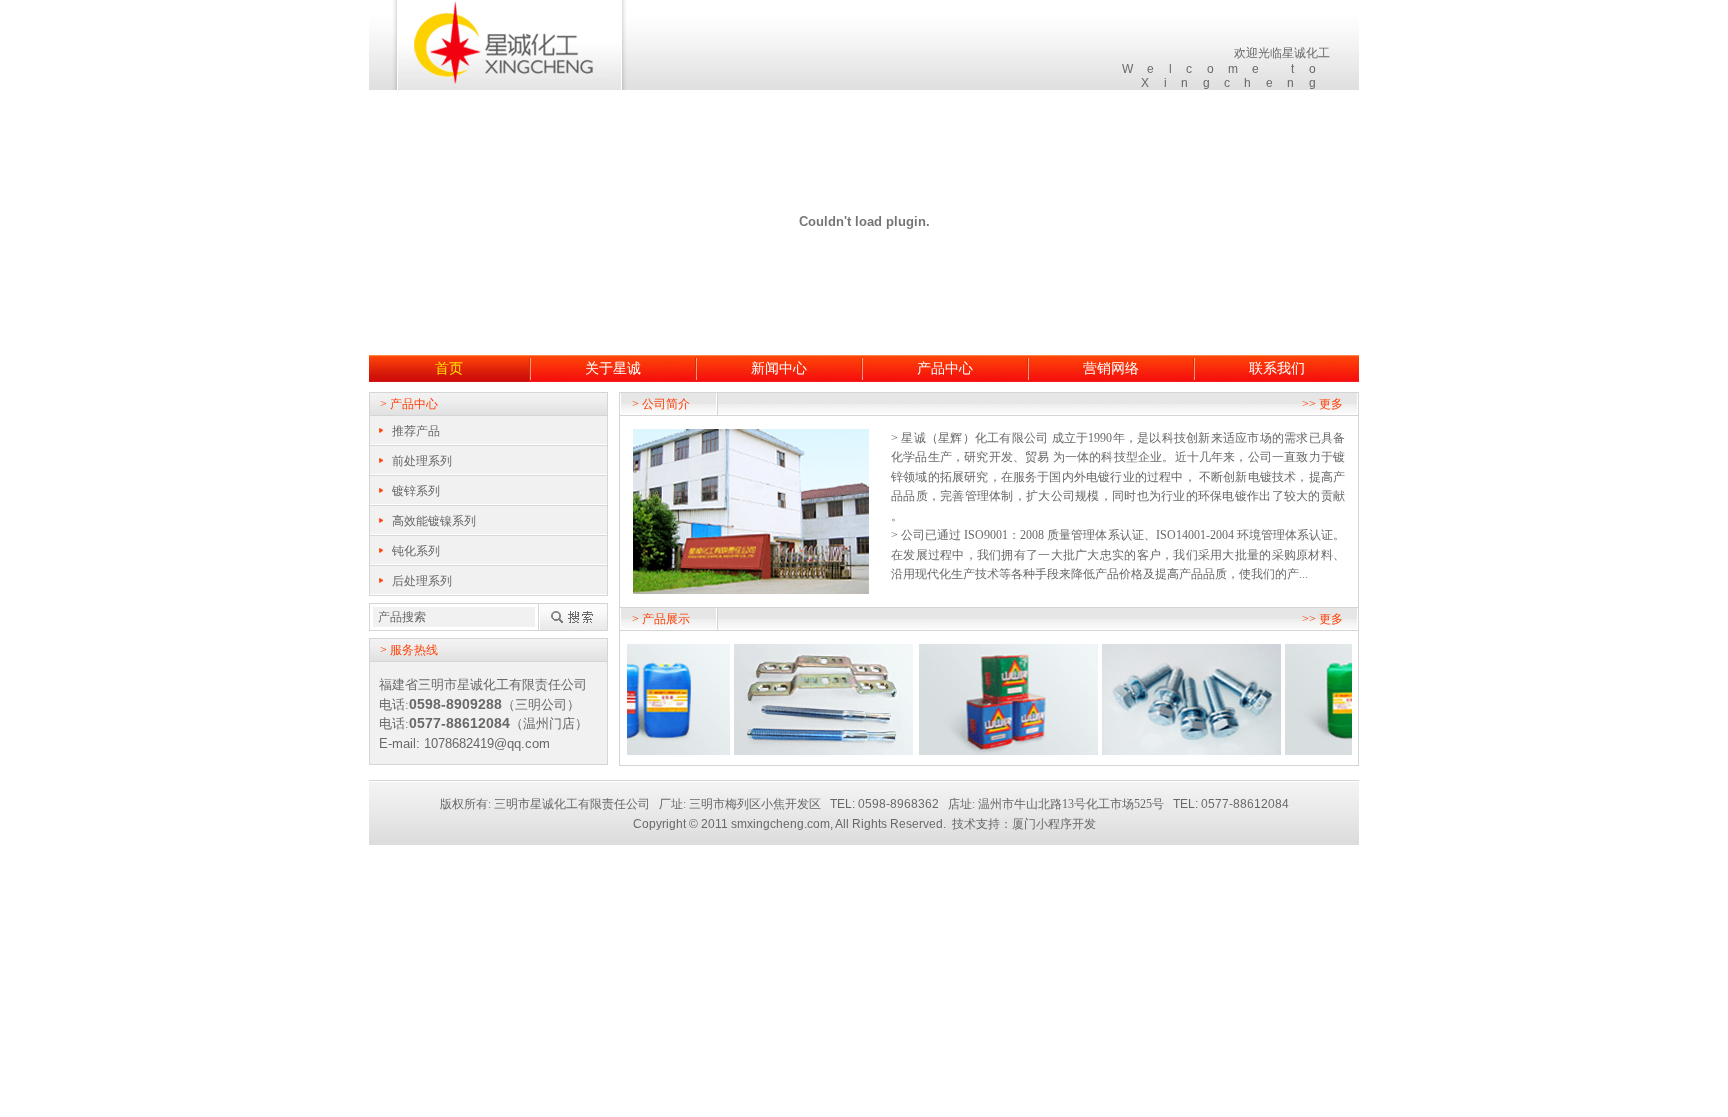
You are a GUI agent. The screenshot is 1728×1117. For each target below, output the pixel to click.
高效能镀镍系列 (434, 521)
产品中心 (945, 368)
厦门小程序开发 (1054, 824)
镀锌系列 (416, 491)
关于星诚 (613, 368)
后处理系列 (422, 581)
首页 (449, 368)
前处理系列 (422, 461)
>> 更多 (1322, 404)
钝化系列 (416, 551)
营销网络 (1111, 368)
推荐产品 (416, 431)
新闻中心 (779, 368)
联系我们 (1277, 368)
